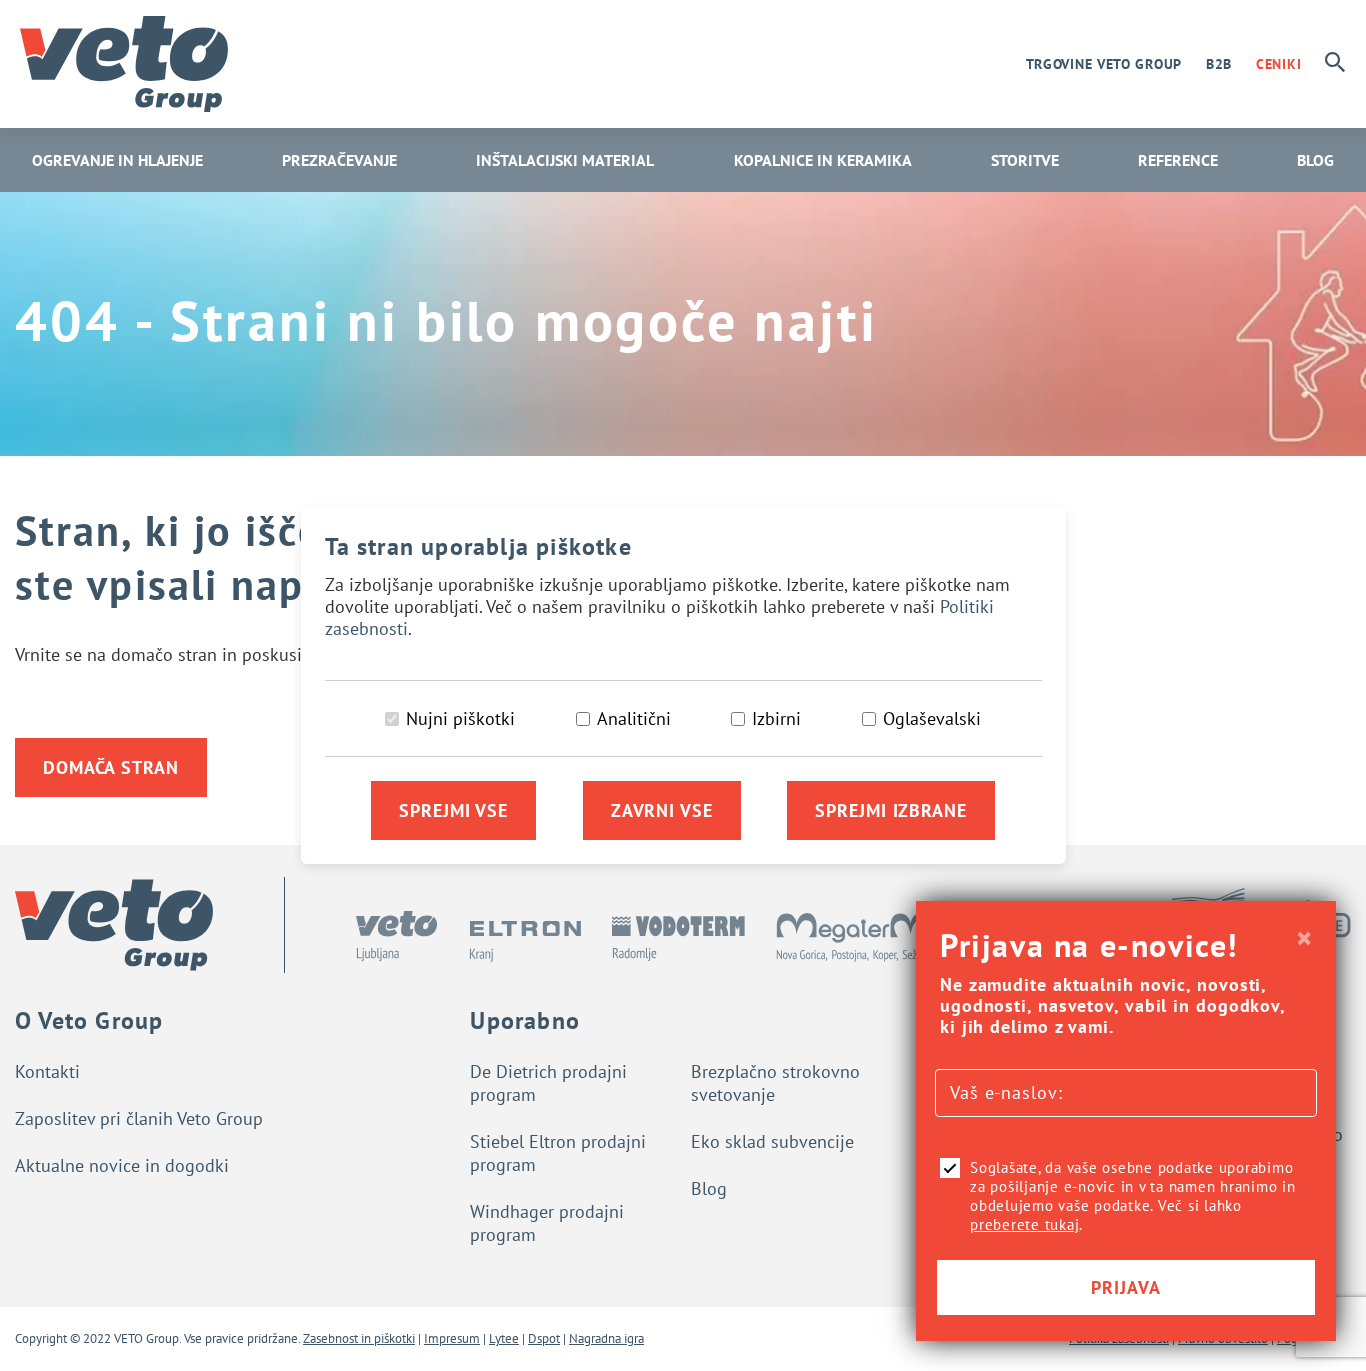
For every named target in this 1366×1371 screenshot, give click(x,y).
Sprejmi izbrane (891, 810)
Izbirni (776, 718)
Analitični (634, 718)
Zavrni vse (662, 810)
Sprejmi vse (453, 810)
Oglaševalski (932, 718)
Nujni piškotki (460, 718)
